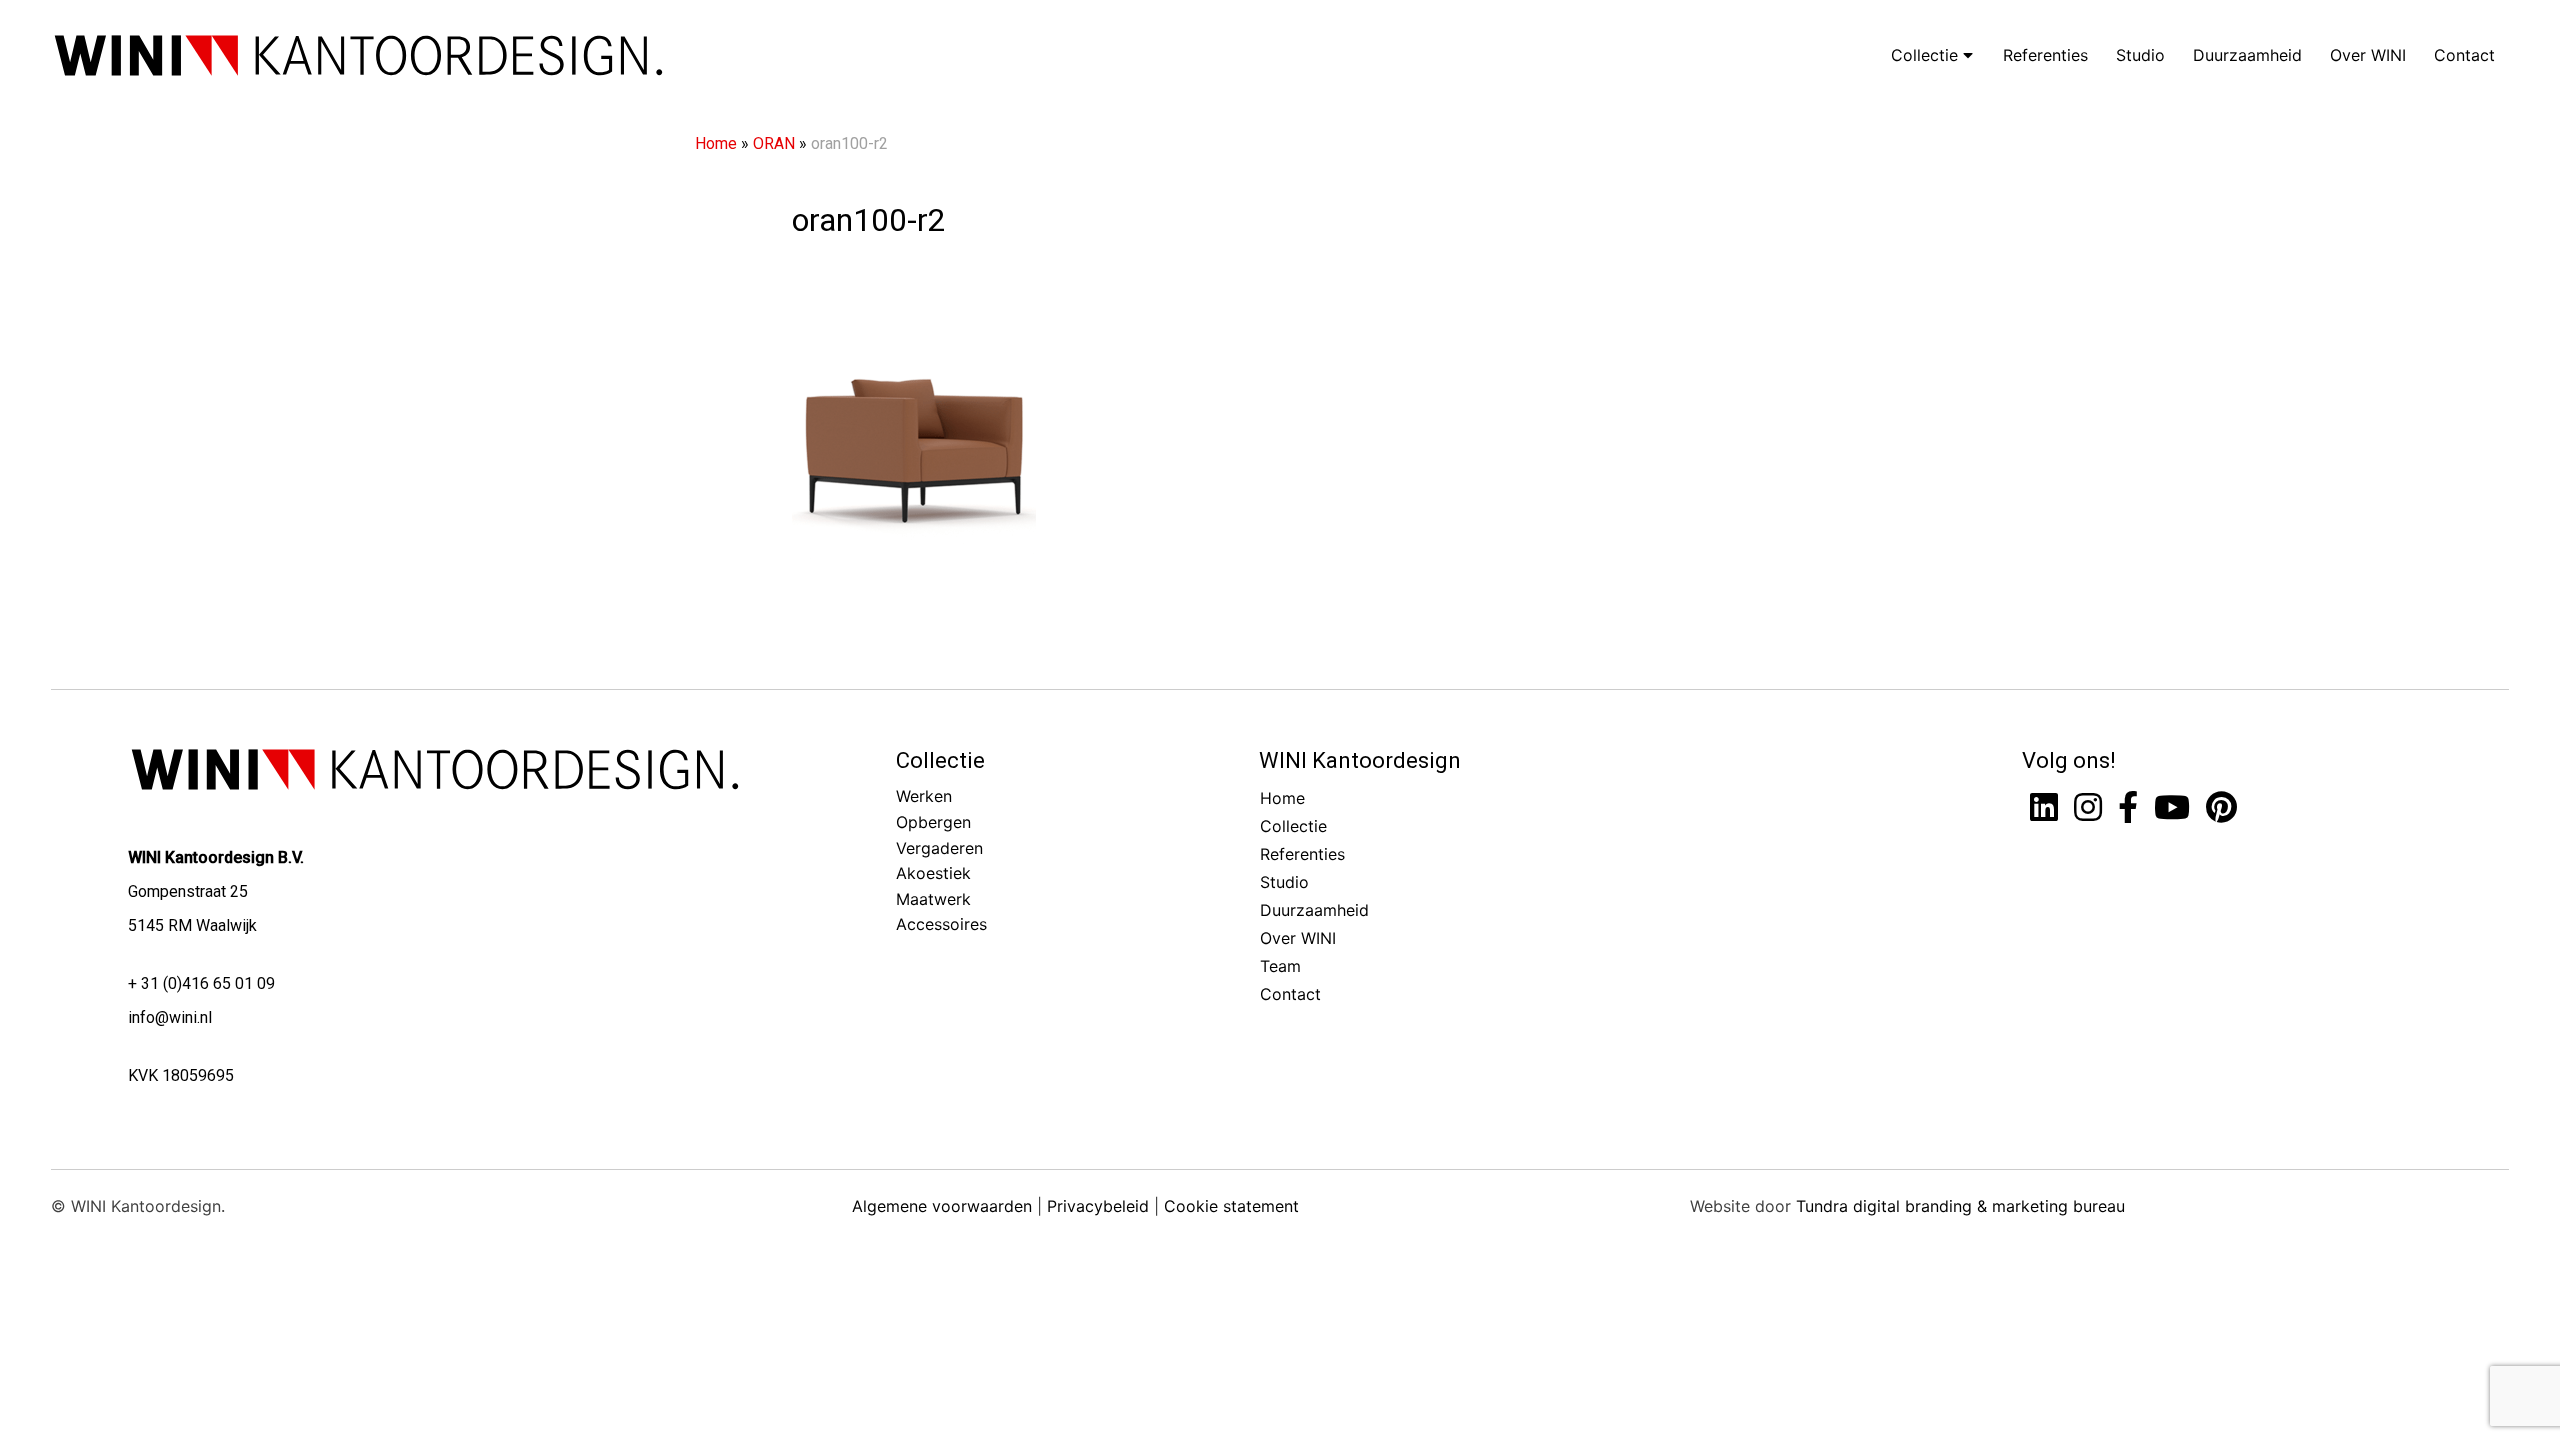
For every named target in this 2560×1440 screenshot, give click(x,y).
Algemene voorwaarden (942, 1206)
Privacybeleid (1098, 1206)
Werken (924, 796)
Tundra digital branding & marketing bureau (1960, 1206)
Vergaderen (939, 848)
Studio (2140, 55)
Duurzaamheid (2247, 55)
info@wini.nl (170, 1017)
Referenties (2045, 55)
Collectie (1927, 55)
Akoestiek (933, 873)
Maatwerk (933, 899)
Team (1280, 966)
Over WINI (2368, 55)
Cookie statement (1231, 1206)
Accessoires (941, 924)
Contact (2464, 55)
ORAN (774, 143)
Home (716, 143)
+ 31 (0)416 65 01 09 (201, 983)
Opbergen (933, 822)
